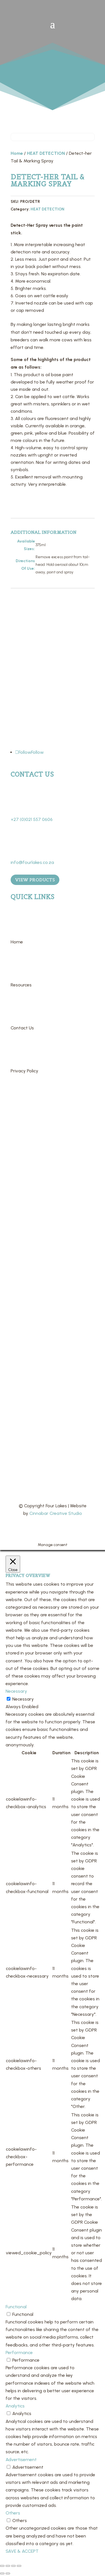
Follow (37, 752)
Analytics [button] (15, 2406)
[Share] (13, 2566)
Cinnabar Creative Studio (56, 1513)
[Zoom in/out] (2, 2566)
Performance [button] (19, 2353)
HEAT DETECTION (46, 153)
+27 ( (32, 819)
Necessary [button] (16, 1691)
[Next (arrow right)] (8, 2573)
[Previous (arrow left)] (2, 2573)
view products (35, 880)
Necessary (23, 1699)
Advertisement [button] (21, 2460)
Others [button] (13, 2513)
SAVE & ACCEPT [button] (22, 2551)
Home (17, 153)
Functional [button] (16, 2307)
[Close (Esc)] (19, 2566)
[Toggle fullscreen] (8, 2566)
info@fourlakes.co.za (32, 862)
